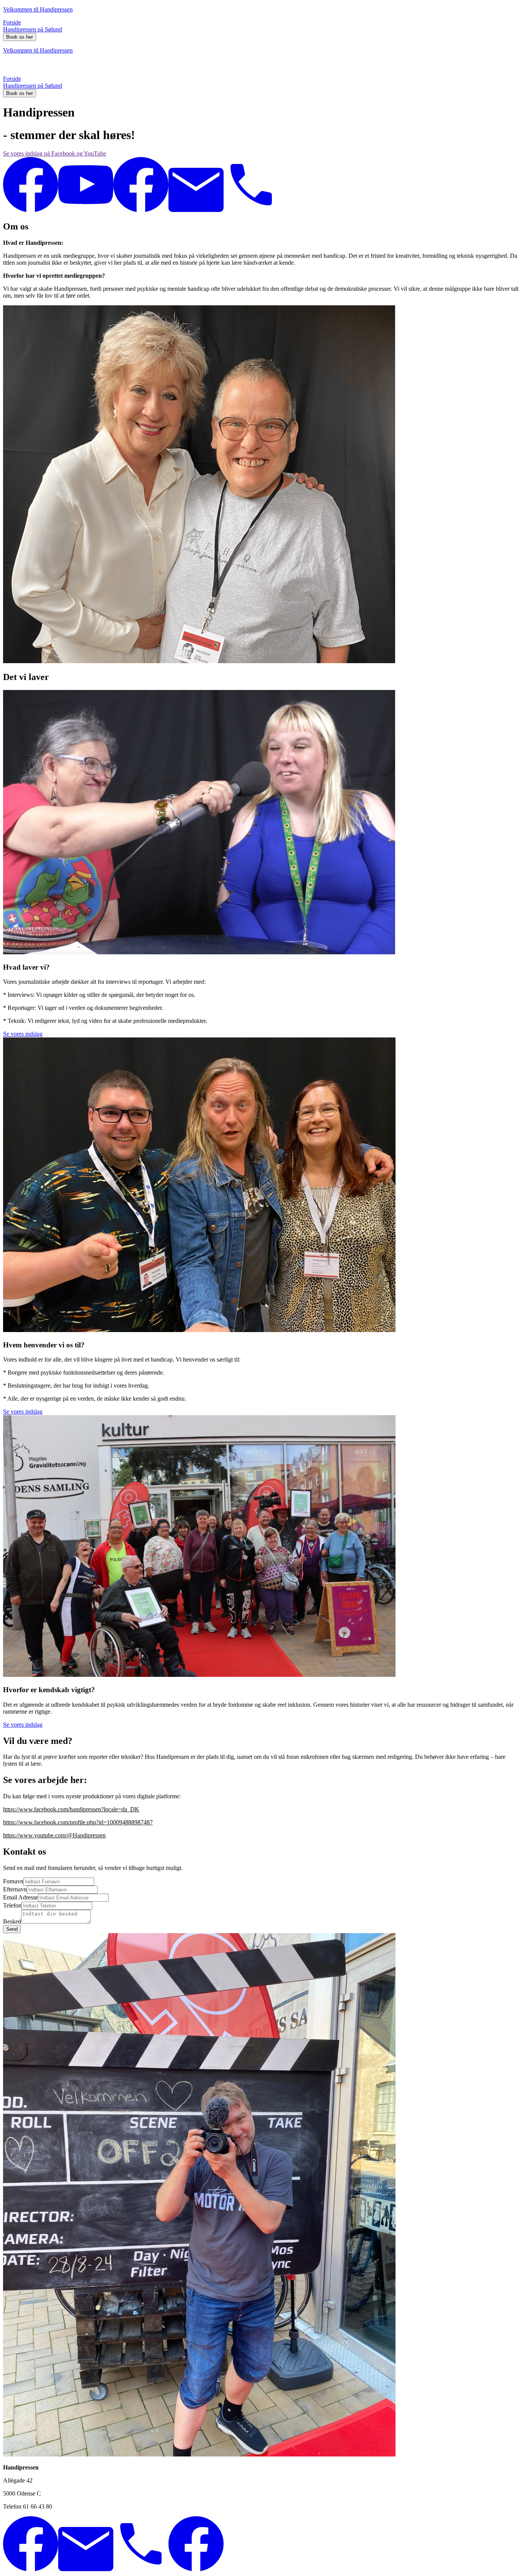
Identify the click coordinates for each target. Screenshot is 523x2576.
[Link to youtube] (86, 210)
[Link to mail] (196, 210)
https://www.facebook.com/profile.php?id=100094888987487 (78, 1822)
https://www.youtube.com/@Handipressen (54, 1835)
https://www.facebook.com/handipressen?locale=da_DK (71, 1809)
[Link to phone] (251, 210)
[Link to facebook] (31, 210)
